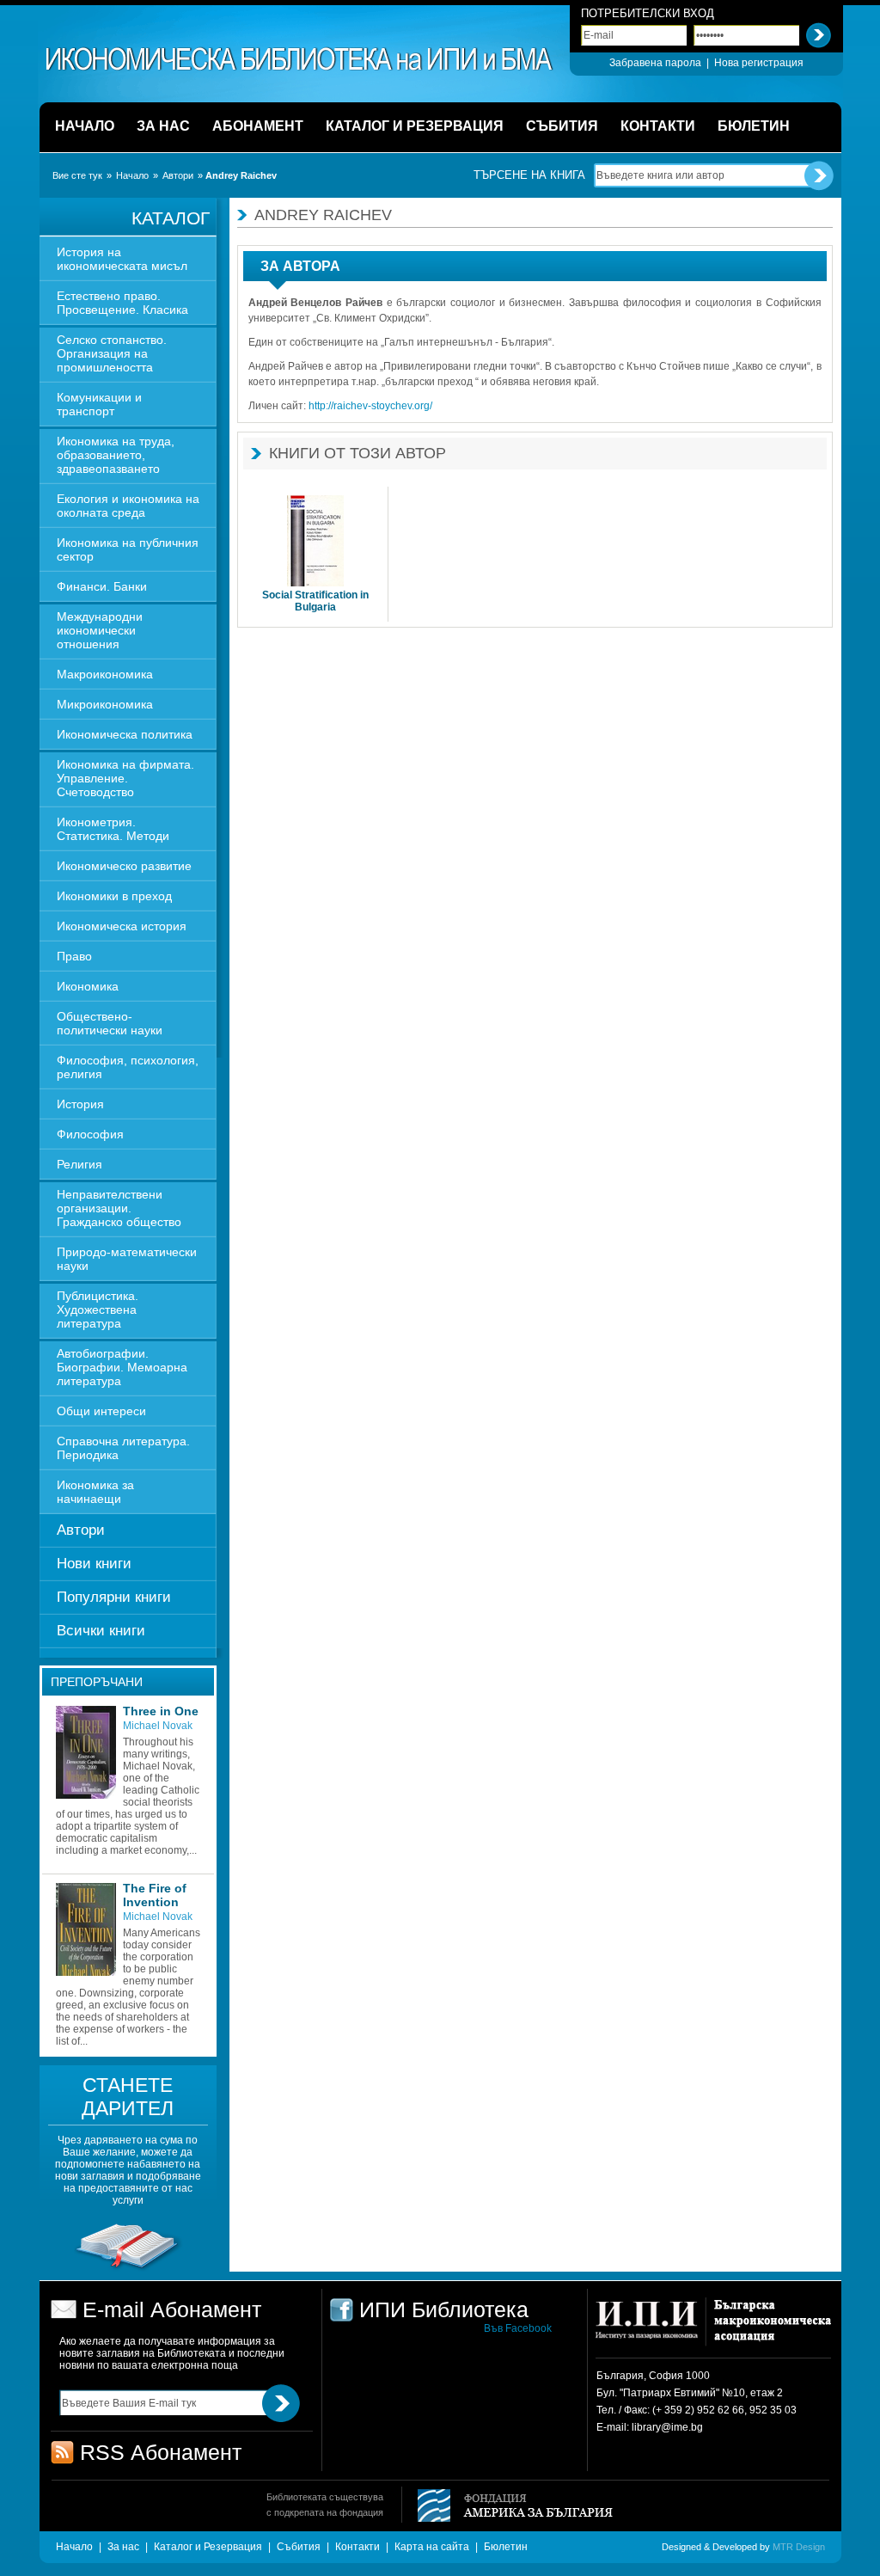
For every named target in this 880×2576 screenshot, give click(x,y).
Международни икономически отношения (100, 630)
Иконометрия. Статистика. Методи (113, 829)
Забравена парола (655, 63)
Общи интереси (101, 1411)
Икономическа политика (125, 734)
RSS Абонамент (161, 2452)
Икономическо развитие (124, 866)
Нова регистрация (759, 63)
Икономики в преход (114, 896)
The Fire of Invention (155, 1895)
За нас (123, 2547)
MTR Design (799, 2547)
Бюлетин (506, 2547)
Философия (90, 1134)
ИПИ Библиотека (300, 59)
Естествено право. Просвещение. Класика (122, 303)
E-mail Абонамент (172, 2309)
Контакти (357, 2547)
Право (74, 956)
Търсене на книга (529, 175)
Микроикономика (105, 704)
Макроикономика (105, 674)
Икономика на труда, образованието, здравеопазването (116, 455)
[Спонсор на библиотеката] (128, 2269)
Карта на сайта (432, 2547)
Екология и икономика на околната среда (128, 506)
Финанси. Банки (102, 586)
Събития (299, 2547)
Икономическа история (122, 926)
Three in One (161, 1711)
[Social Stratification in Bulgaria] (315, 542)
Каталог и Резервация (208, 2547)
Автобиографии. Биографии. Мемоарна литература (122, 1367)
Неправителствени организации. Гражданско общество (119, 1208)
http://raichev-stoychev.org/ (370, 406)
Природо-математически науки (127, 1259)
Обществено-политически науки (110, 1023)
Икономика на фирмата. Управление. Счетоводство (125, 778)
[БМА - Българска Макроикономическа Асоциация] (770, 2328)
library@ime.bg (667, 2427)
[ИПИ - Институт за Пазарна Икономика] (653, 2328)
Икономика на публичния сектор (128, 549)
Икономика (88, 986)
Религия (79, 1164)
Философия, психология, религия (128, 1067)
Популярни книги (114, 1597)
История (80, 1104)
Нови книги (94, 1564)
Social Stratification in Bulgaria (315, 601)
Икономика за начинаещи (95, 1492)
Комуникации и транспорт (99, 404)
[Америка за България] (507, 2507)
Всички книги (101, 1631)
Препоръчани (97, 1682)
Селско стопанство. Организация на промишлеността (112, 353)
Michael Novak (158, 1726)
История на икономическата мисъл (122, 259)
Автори (178, 175)
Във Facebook (518, 2328)
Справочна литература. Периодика (123, 1448)
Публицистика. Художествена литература (98, 1309)
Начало (132, 175)
